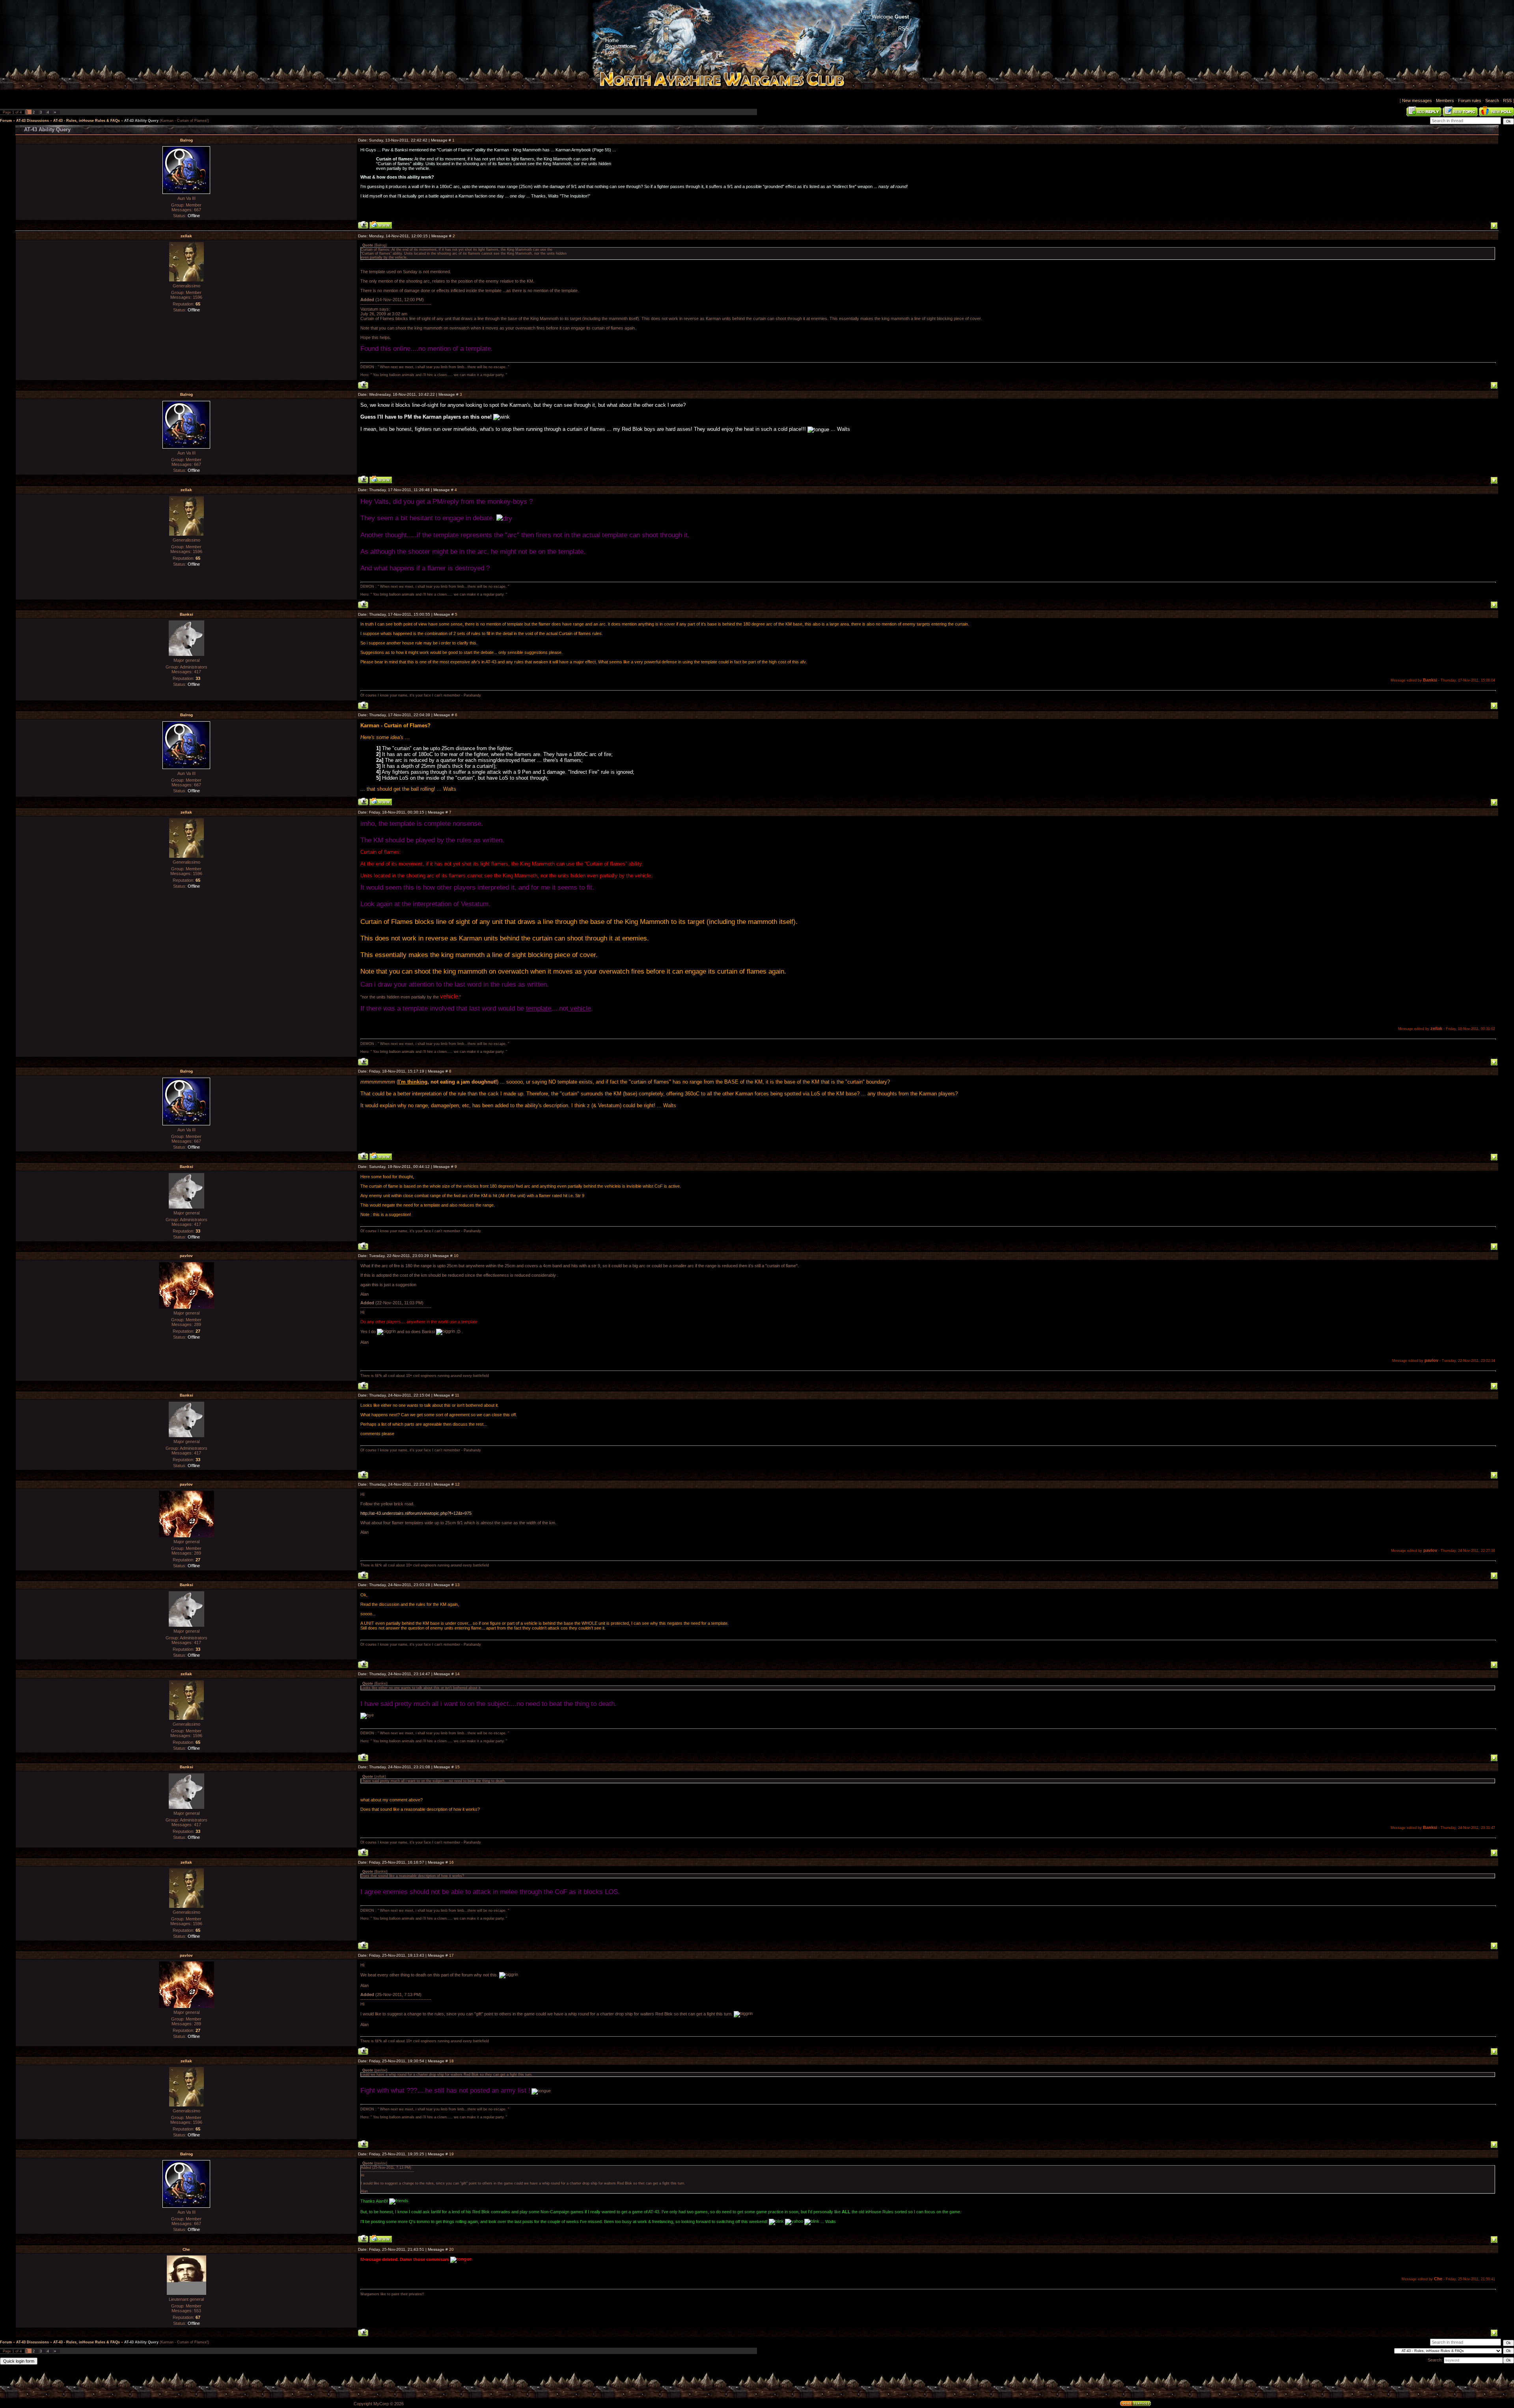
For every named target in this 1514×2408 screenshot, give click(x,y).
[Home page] (381, 225)
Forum (6, 121)
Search (1492, 101)
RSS (1507, 101)
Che (186, 2249)
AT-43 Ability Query (141, 121)
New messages (1417, 101)
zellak (186, 236)
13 (457, 1585)
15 (457, 1767)
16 (451, 1862)
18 (451, 2061)
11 (457, 1395)
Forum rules (1470, 101)
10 (456, 1256)
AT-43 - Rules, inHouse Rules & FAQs (87, 121)
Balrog (186, 140)
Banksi (186, 614)
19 (451, 2154)
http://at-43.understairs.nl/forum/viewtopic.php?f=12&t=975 (416, 1513)
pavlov (186, 1256)
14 (457, 1674)
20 (451, 2249)
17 (451, 1955)
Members (1445, 101)
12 (457, 1484)
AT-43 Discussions (33, 121)
